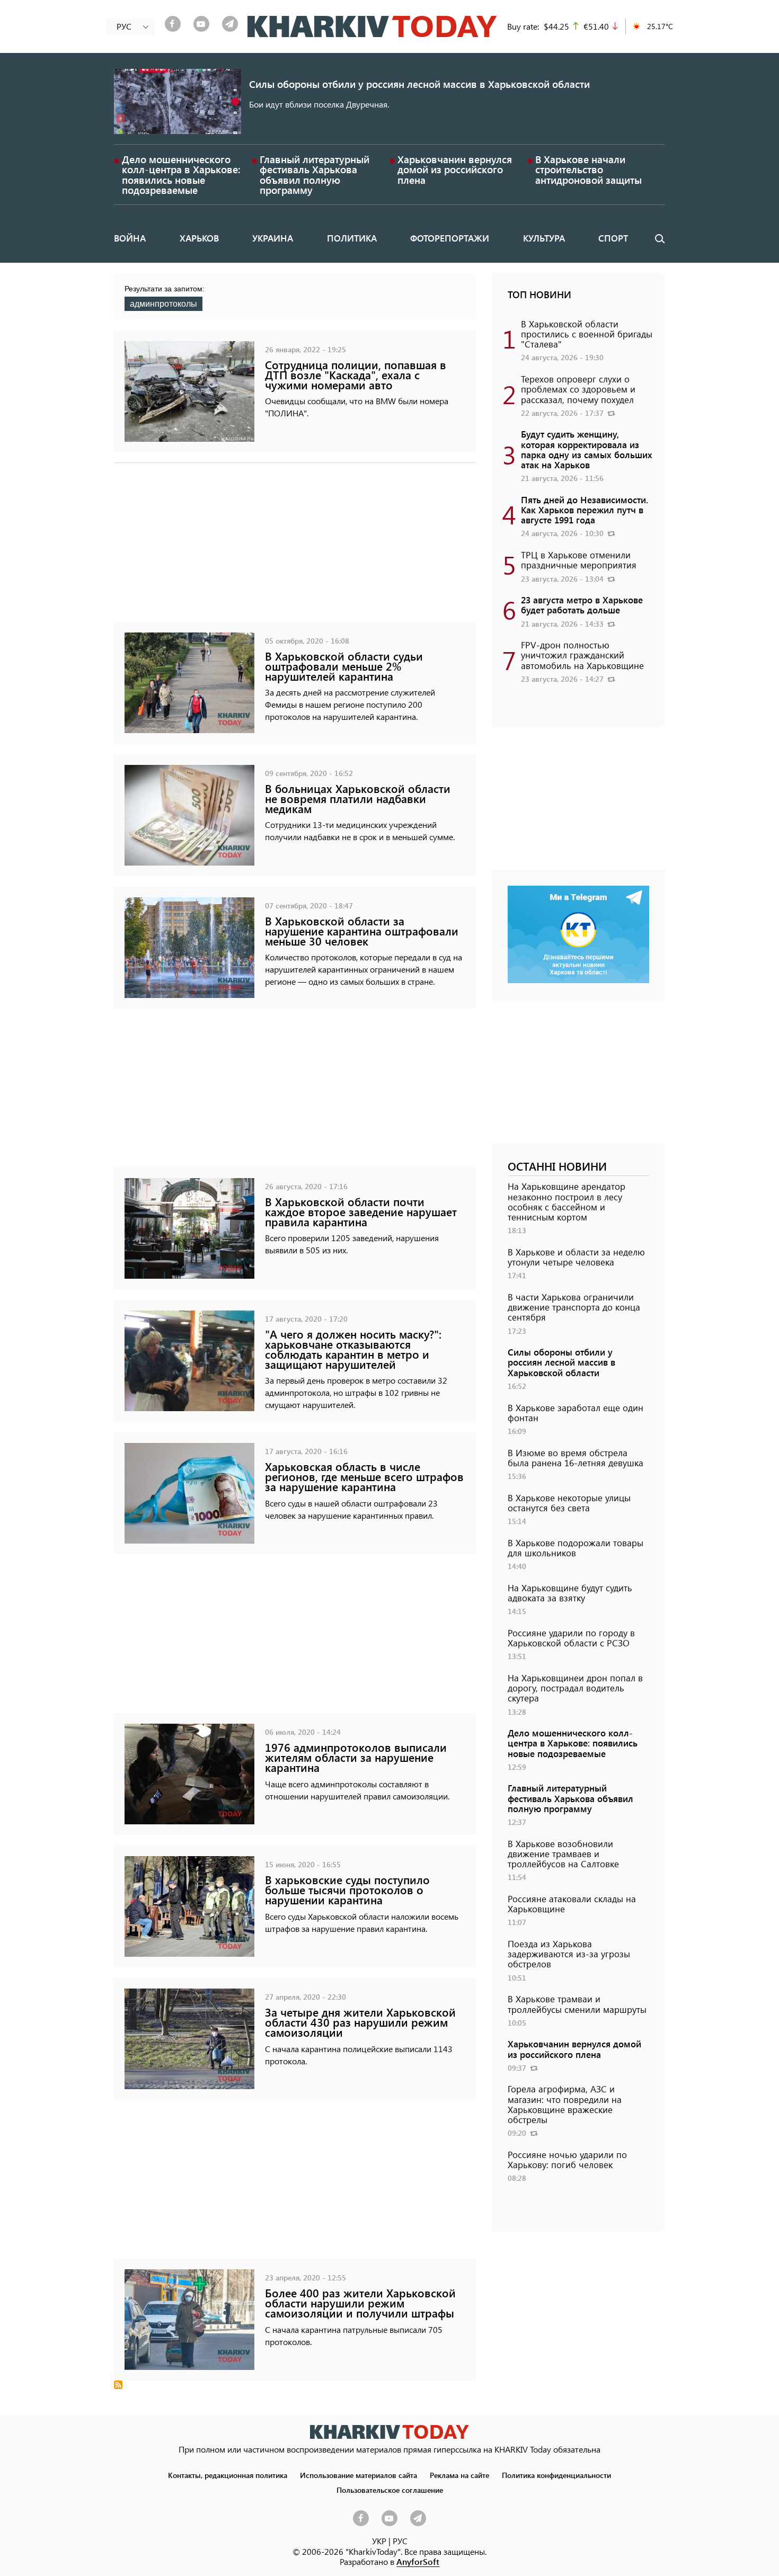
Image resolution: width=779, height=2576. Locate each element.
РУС (400, 2541)
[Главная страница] (389, 2432)
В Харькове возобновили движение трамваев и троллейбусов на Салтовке (563, 1853)
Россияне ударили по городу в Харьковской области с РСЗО (571, 1638)
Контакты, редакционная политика (228, 2475)
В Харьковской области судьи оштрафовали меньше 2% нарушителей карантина (344, 666)
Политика (352, 238)
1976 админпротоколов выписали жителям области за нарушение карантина (356, 1757)
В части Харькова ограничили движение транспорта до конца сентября (574, 1307)
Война (130, 238)
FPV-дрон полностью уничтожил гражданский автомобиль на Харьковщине (582, 655)
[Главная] (372, 26)
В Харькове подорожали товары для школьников (576, 1548)
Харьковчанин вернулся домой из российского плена (455, 169)
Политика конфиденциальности (556, 2475)
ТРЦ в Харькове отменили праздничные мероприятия (579, 560)
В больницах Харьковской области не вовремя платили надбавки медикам (358, 799)
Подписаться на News (118, 2385)
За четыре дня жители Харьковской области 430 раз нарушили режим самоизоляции (360, 2022)
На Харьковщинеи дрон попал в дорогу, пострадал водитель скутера (575, 1688)
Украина (273, 238)
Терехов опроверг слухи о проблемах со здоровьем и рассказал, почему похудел (578, 389)
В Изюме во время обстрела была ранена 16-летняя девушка (576, 1458)
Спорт (613, 238)
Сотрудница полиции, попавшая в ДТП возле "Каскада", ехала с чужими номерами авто (356, 375)
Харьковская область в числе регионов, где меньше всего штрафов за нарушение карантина (364, 1477)
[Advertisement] (295, 548)
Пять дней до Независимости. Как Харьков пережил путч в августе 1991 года (585, 510)
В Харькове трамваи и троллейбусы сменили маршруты (577, 2004)
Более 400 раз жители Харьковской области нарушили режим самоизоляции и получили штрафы (360, 2303)
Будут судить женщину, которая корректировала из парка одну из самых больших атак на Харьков (587, 449)
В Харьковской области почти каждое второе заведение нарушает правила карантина (361, 1212)
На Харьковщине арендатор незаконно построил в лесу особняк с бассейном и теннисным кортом (566, 1201)
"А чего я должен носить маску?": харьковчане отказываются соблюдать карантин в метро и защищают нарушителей (353, 1349)
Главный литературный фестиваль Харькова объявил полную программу (315, 175)
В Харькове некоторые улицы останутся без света (569, 1503)
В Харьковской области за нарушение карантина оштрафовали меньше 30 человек (362, 931)
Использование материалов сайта (358, 2475)
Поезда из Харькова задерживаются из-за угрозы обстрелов (569, 1954)
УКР (379, 2541)
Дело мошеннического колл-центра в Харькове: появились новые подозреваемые (181, 175)
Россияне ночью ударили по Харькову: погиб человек (567, 2159)
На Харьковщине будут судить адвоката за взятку (570, 1593)
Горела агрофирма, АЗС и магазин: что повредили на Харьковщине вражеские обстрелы (565, 2104)
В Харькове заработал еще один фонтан (576, 1412)
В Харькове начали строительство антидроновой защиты (588, 169)
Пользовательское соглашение (390, 2490)
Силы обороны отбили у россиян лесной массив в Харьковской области (419, 84)
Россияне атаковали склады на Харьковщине (572, 1904)
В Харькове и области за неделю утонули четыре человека (576, 1257)
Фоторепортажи (450, 238)
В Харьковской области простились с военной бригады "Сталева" (587, 334)
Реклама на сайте (459, 2475)
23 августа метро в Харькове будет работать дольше (582, 605)
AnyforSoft (418, 2561)
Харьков (199, 238)
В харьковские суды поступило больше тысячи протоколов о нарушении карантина (347, 1890)
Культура (544, 238)
